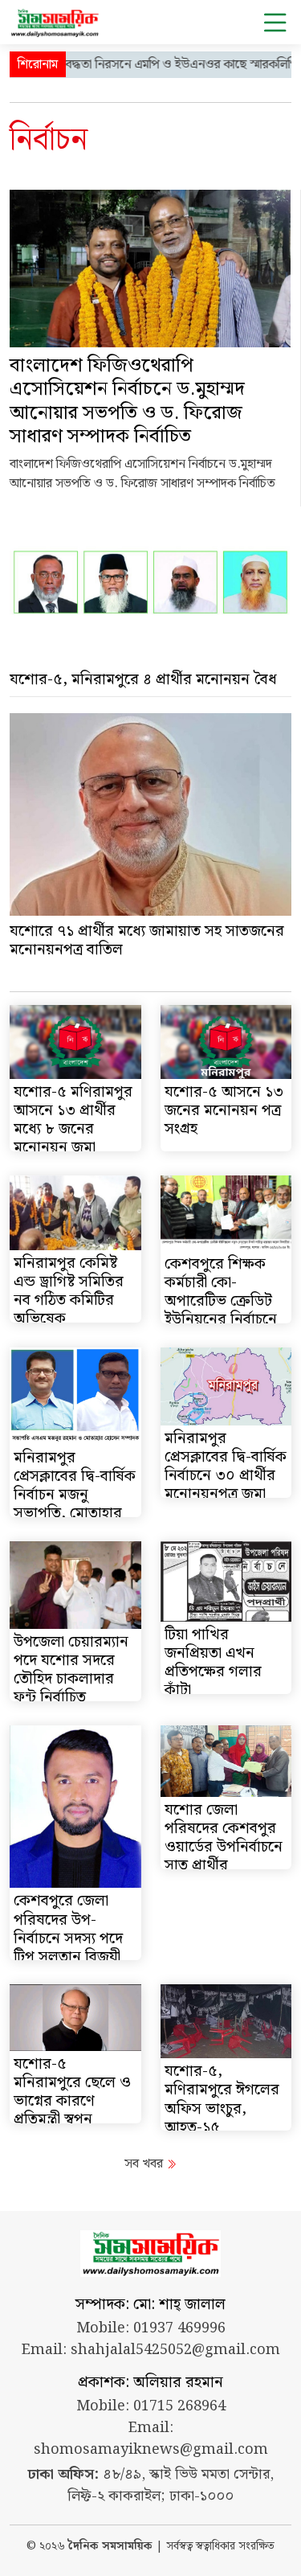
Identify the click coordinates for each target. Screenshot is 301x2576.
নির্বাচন (49, 140)
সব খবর (145, 2164)
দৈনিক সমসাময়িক (110, 2547)
